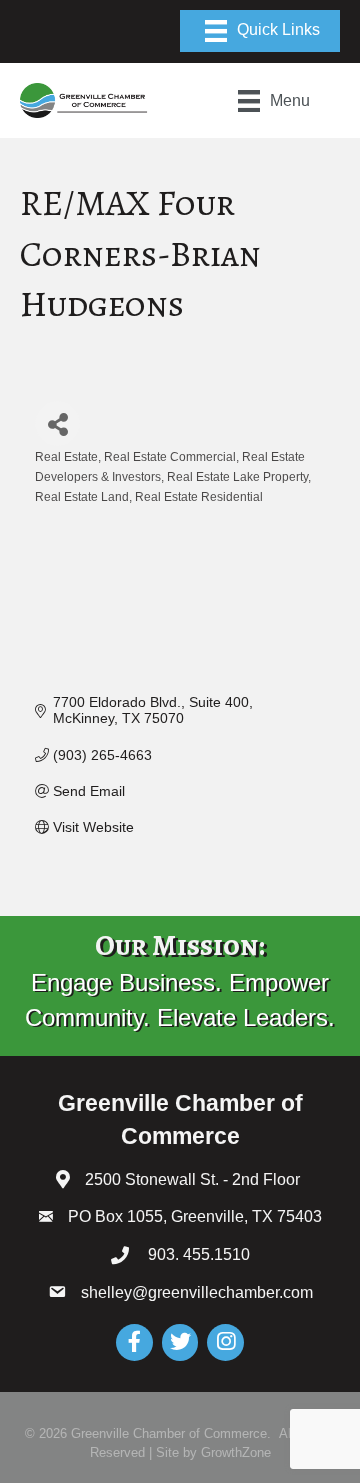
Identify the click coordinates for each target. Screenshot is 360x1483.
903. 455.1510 (197, 1254)
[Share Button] (57, 423)
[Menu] (260, 31)
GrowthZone (236, 1452)
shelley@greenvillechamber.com (197, 1292)
